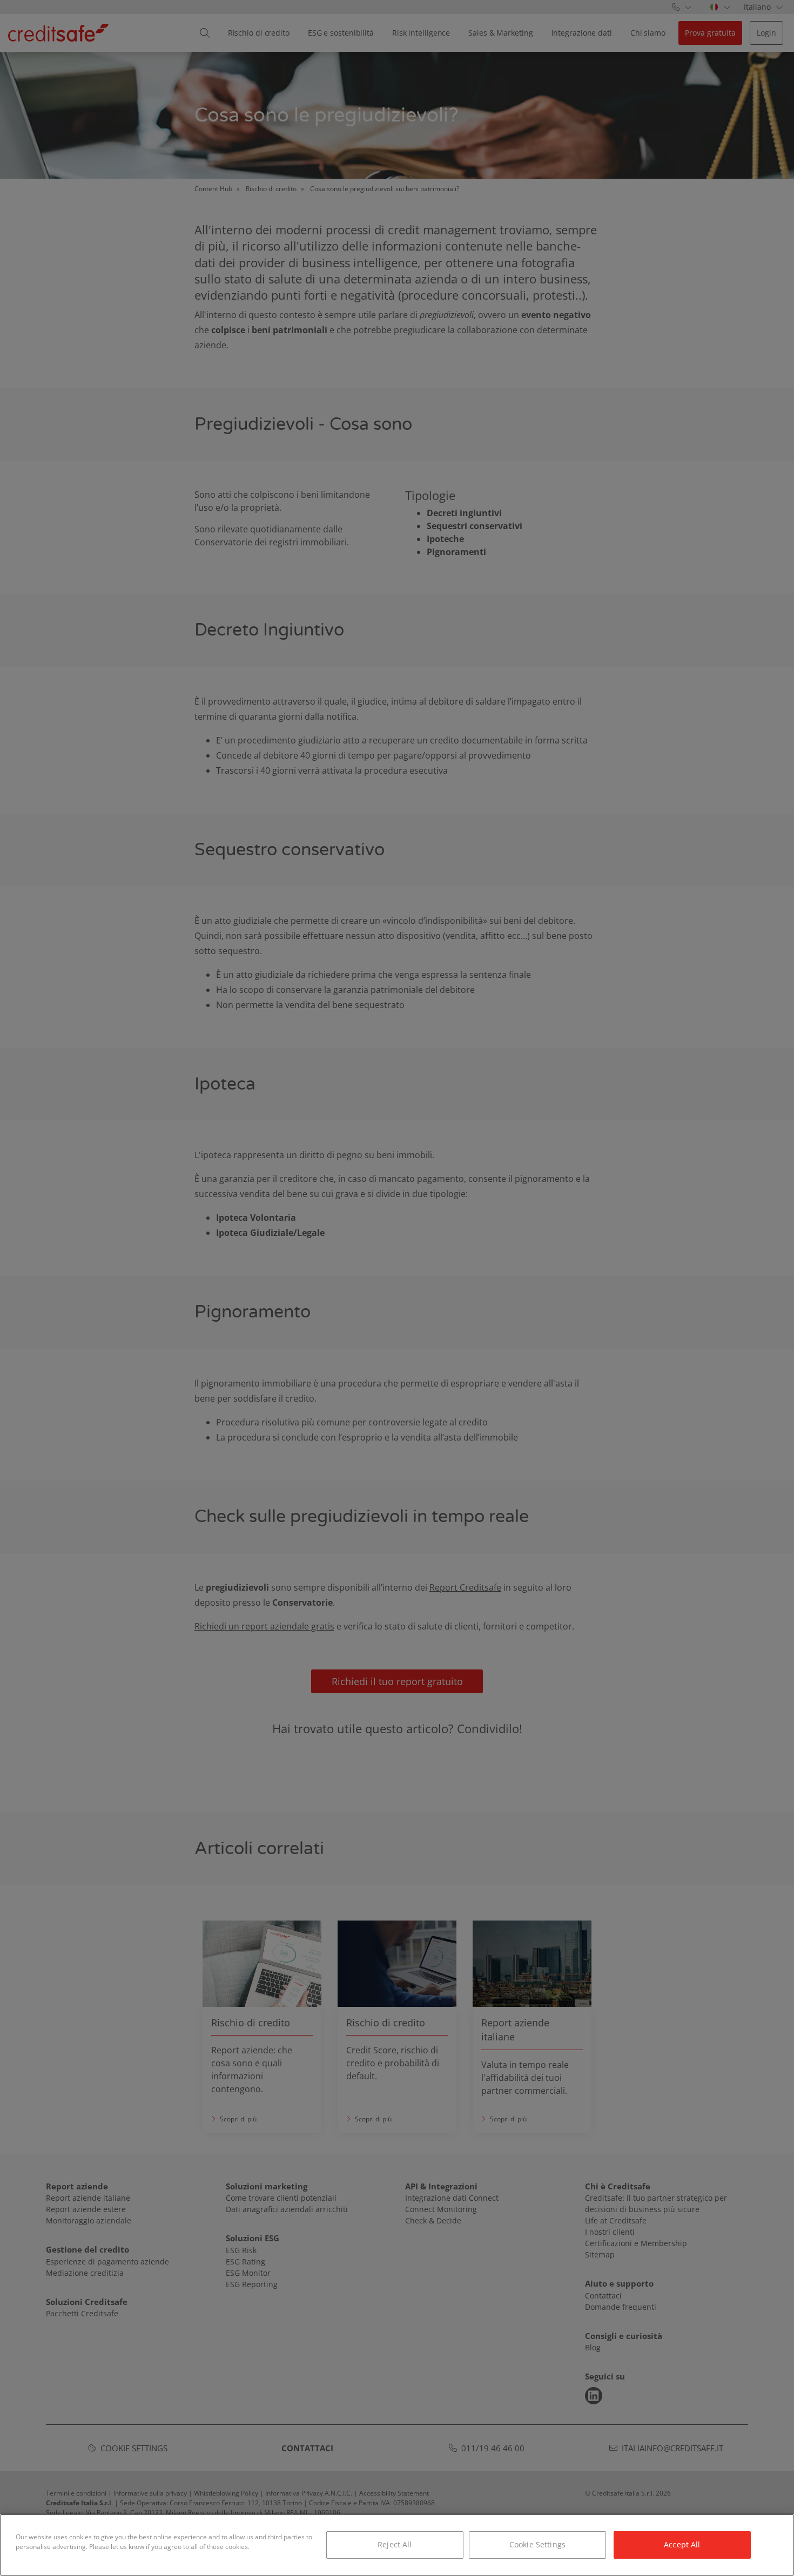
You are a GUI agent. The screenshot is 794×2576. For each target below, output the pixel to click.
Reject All (395, 2544)
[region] (397, 2545)
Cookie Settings (537, 2544)
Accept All (682, 2544)
